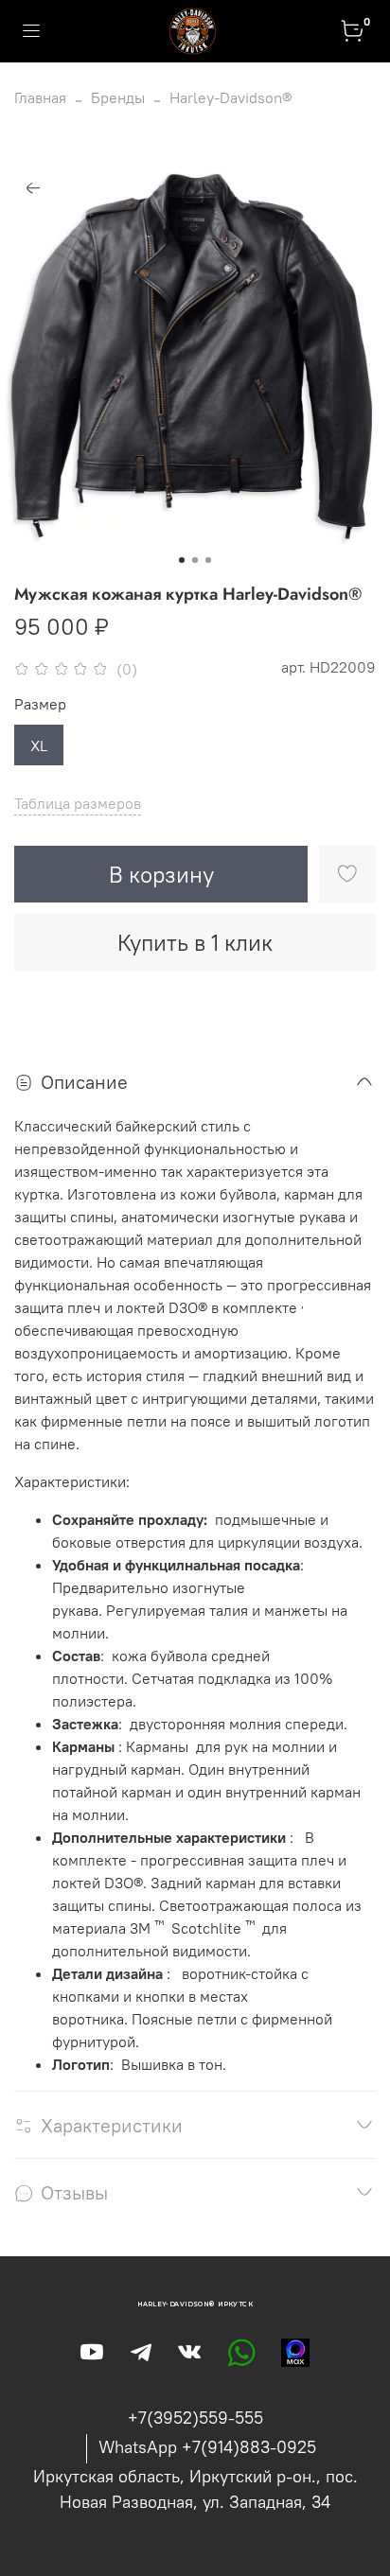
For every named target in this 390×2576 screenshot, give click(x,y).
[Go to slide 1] (182, 560)
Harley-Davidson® (230, 97)
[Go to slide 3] (208, 560)
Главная (40, 97)
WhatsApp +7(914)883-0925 (207, 2447)
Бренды (118, 97)
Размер (40, 704)
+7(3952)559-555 (195, 2418)
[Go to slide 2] (195, 560)
